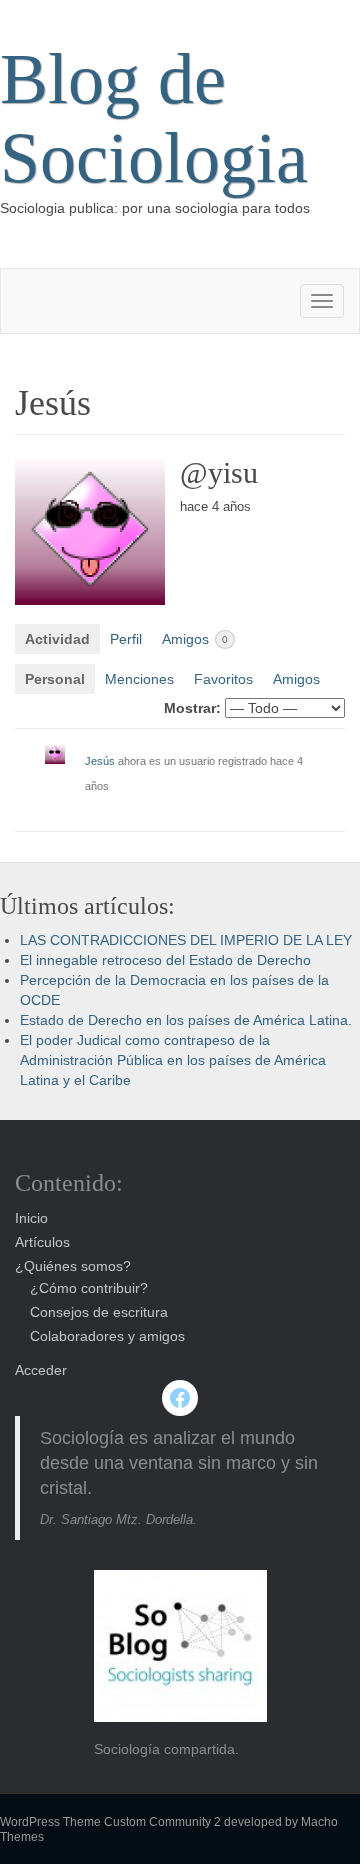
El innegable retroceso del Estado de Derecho (165, 960)
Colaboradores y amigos (107, 1336)
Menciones (139, 679)
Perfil (126, 639)
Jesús (100, 761)
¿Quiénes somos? (73, 1266)
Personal (55, 679)
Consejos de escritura (99, 1312)
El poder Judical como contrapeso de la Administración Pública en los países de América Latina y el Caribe (173, 1060)
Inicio (31, 1218)
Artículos (42, 1242)
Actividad (57, 639)
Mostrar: (192, 708)
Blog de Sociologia (154, 118)
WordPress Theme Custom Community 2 (110, 1822)
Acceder (41, 1370)
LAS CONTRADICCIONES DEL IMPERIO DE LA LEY (186, 940)
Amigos (195, 639)
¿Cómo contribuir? (89, 1288)
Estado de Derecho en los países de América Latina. (186, 1020)
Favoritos (223, 679)
